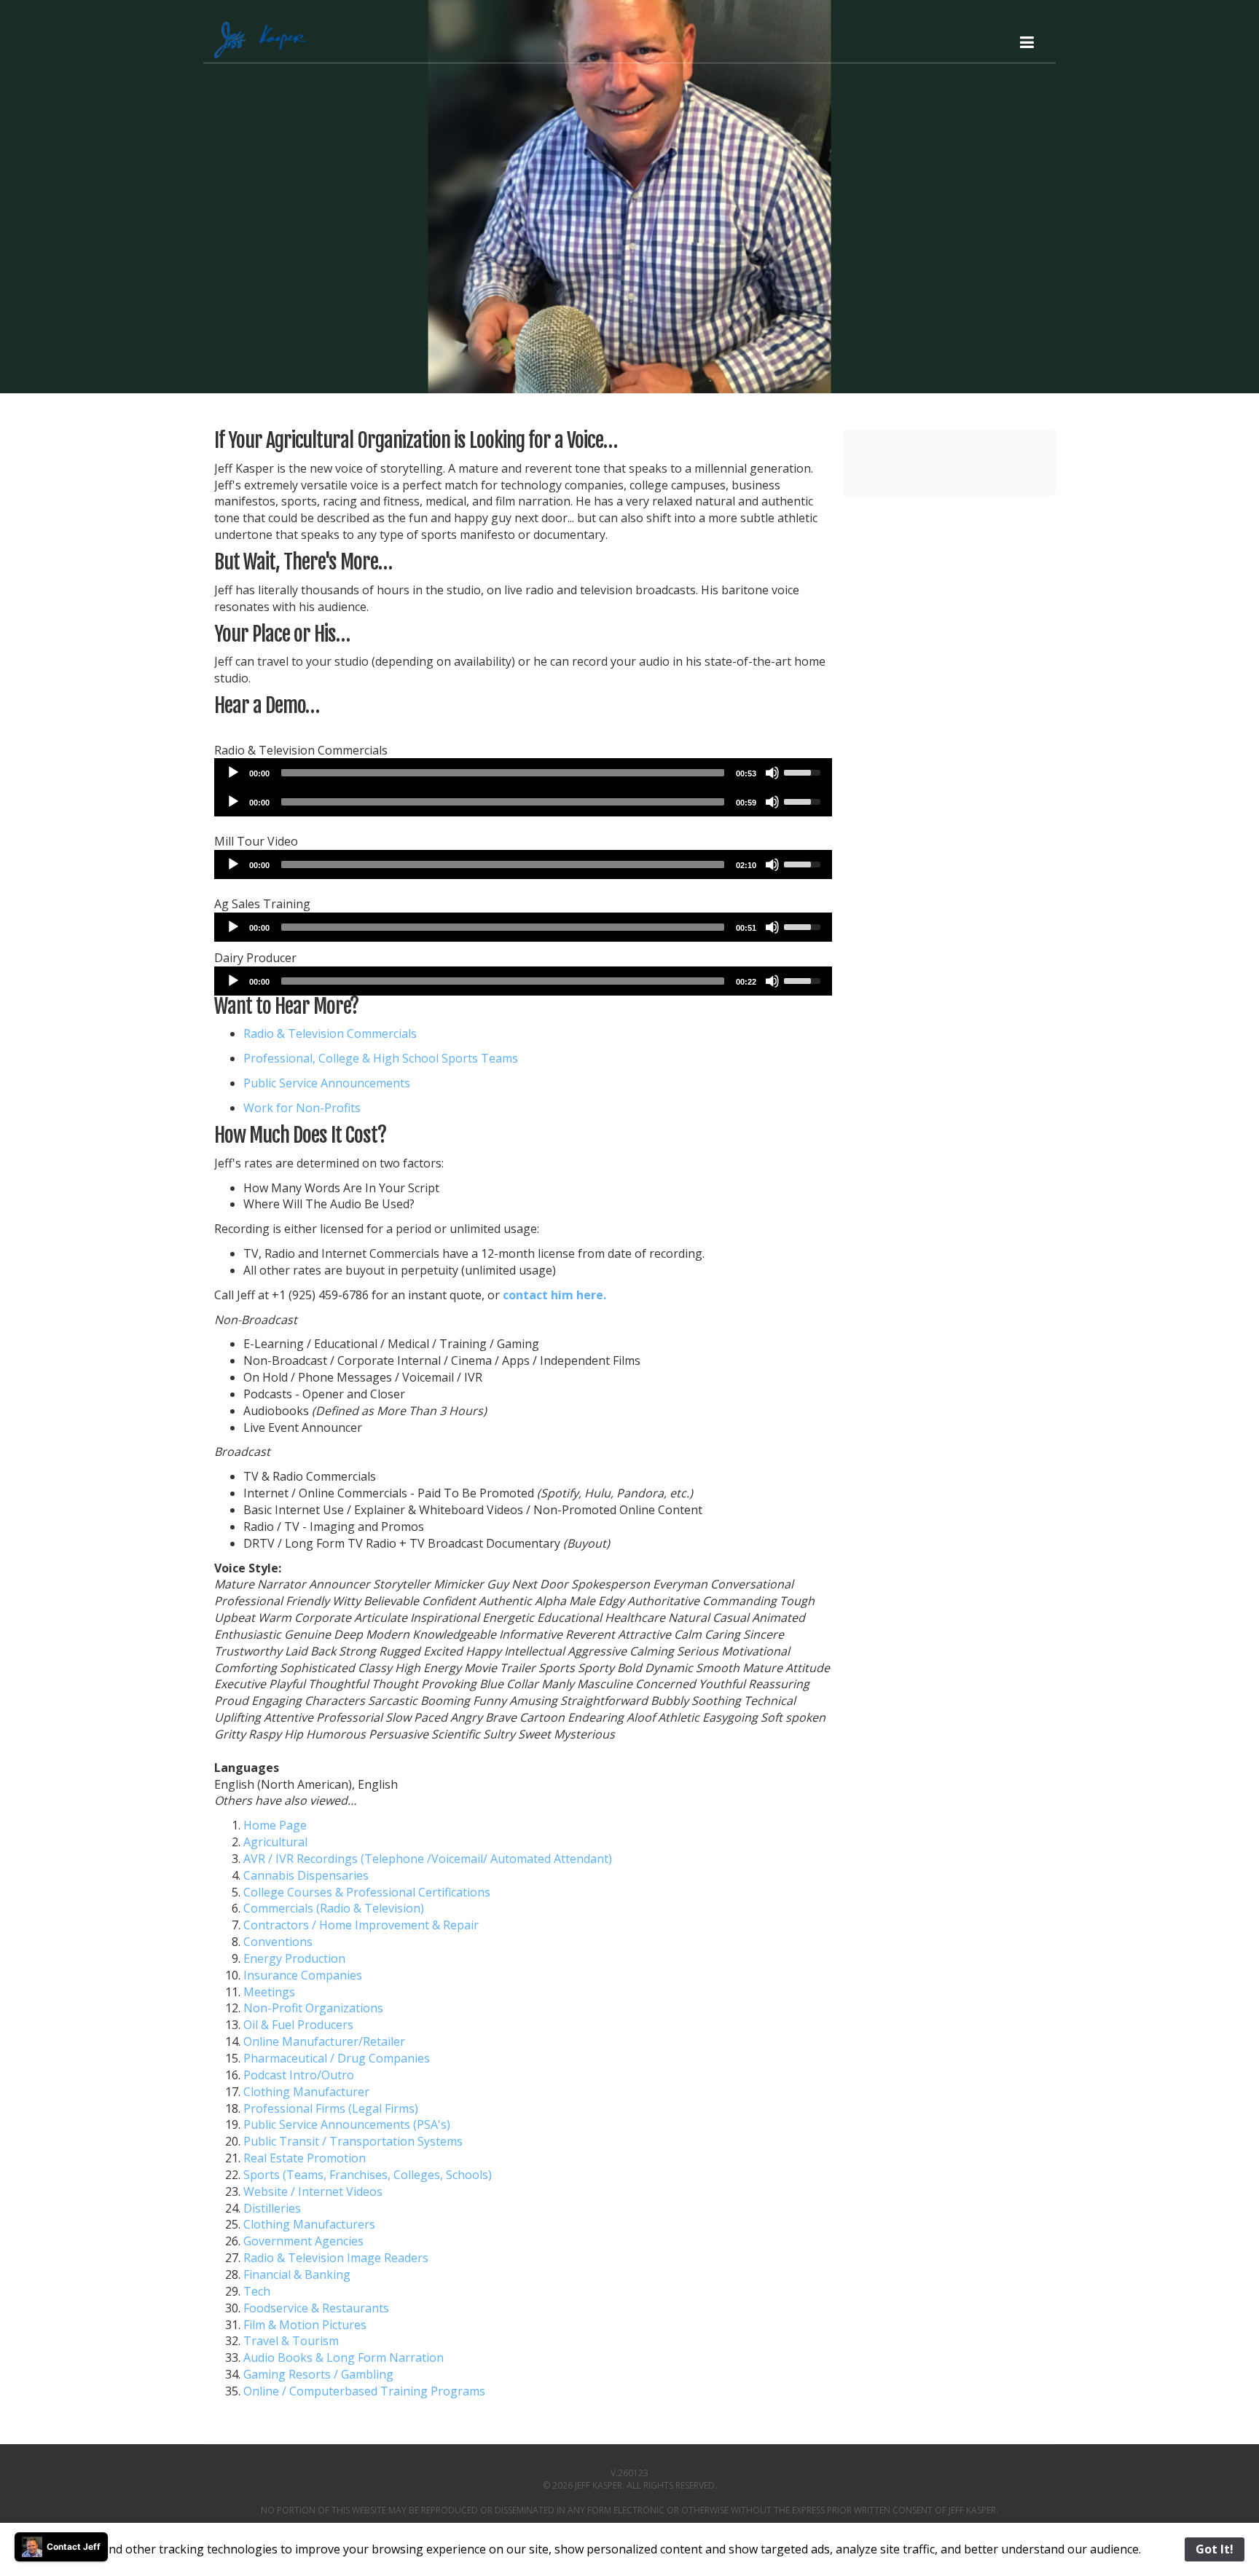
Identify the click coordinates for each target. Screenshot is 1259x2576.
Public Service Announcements (327, 1083)
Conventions (278, 1942)
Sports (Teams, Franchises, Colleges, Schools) (368, 2175)
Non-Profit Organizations (313, 2008)
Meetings (269, 1992)
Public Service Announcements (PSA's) (347, 2124)
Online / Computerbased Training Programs (364, 2391)
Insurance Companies (303, 1975)
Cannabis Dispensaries (306, 1875)
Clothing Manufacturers (309, 2224)
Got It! (1215, 2549)
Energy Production (294, 1958)
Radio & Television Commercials (330, 1033)
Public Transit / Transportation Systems (353, 2141)
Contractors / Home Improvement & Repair (361, 1925)
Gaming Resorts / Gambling (318, 2374)
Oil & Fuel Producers (298, 2025)
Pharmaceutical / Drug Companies (337, 2058)
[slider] (503, 773)
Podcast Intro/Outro (299, 2075)
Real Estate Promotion (305, 2158)
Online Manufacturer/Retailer (324, 2041)
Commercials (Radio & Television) (334, 1908)
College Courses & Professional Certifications (367, 1892)
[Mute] (772, 773)
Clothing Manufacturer (306, 2092)
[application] (523, 773)
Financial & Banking (297, 2274)
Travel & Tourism (291, 2341)
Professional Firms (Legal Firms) (331, 2108)
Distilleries (272, 2208)
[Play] (233, 773)
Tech (257, 2291)
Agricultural (275, 1842)
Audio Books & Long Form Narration (344, 2358)
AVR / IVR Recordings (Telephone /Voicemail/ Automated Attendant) (428, 1859)
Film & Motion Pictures (305, 2325)
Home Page (275, 1825)
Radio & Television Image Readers (336, 2258)
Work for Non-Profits (302, 1108)
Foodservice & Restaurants (316, 2308)
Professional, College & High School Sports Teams (381, 1058)
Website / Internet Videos (313, 2191)
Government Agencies (303, 2241)
